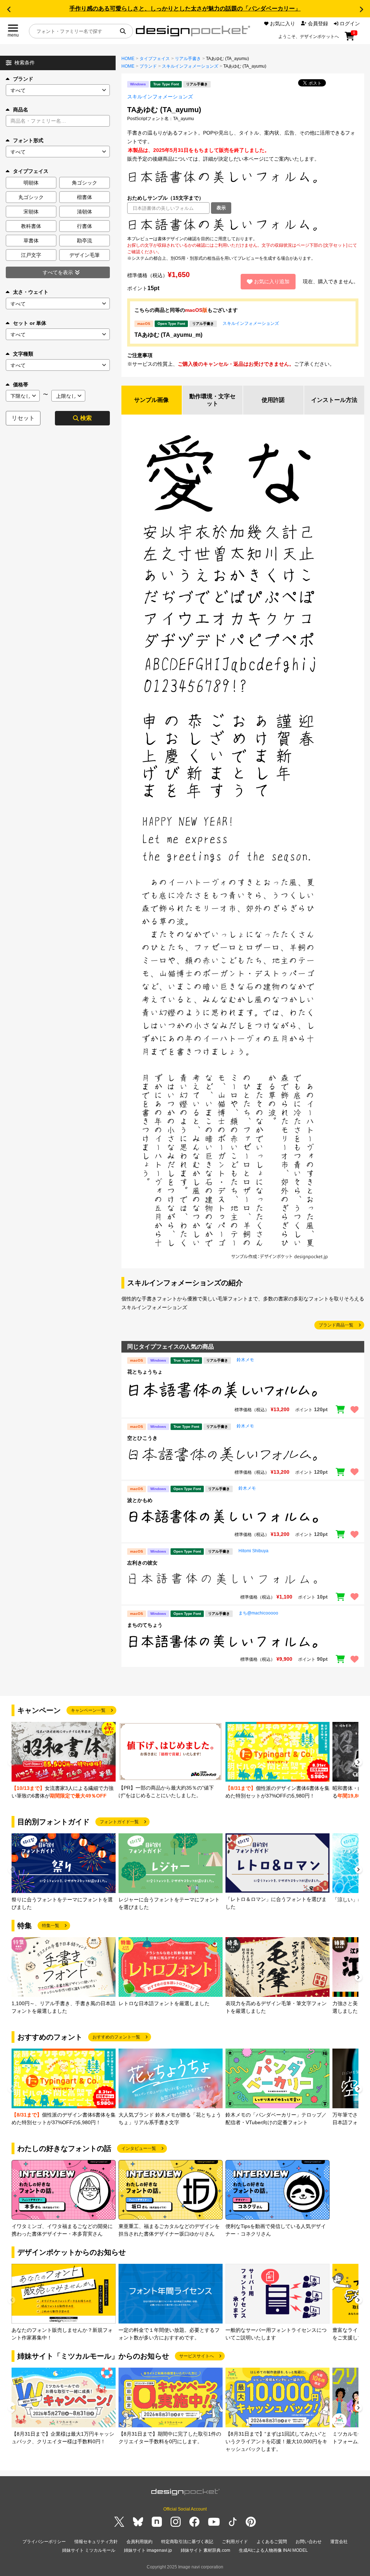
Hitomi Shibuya (253, 1551)
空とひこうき (142, 1438)
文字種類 (23, 354)
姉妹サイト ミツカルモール (89, 2550)
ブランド (23, 79)
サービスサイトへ (197, 2356)
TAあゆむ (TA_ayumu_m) (168, 335)
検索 (86, 418)
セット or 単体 (30, 323)
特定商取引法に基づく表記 (187, 2542)
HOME (128, 59)
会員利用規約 (139, 2542)
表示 (221, 208)
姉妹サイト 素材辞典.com (205, 2550)
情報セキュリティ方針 (96, 2542)
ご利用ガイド (235, 2542)
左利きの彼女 (142, 1563)
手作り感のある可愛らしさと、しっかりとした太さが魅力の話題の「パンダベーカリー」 (185, 9)
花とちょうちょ (145, 1372)
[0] (350, 39)
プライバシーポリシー (44, 2542)
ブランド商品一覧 (336, 1325)
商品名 (21, 110)
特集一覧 (51, 1926)
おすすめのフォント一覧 (116, 2037)
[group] (64, 1761)
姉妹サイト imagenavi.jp (148, 2550)
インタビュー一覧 (139, 2148)
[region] (243, 225)
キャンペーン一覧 (88, 1710)
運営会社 (339, 2542)
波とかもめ (140, 1500)
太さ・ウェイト (31, 292)
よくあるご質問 (272, 2542)
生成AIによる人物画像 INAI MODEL (273, 2550)
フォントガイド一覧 (119, 1822)
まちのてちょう (145, 1625)
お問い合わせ (309, 2542)
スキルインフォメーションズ (190, 66)
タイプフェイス (155, 59)
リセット (23, 418)
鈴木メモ (245, 1360)
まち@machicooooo (258, 1613)
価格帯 (21, 385)
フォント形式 (28, 140)
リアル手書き (188, 59)
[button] (9, 9)
